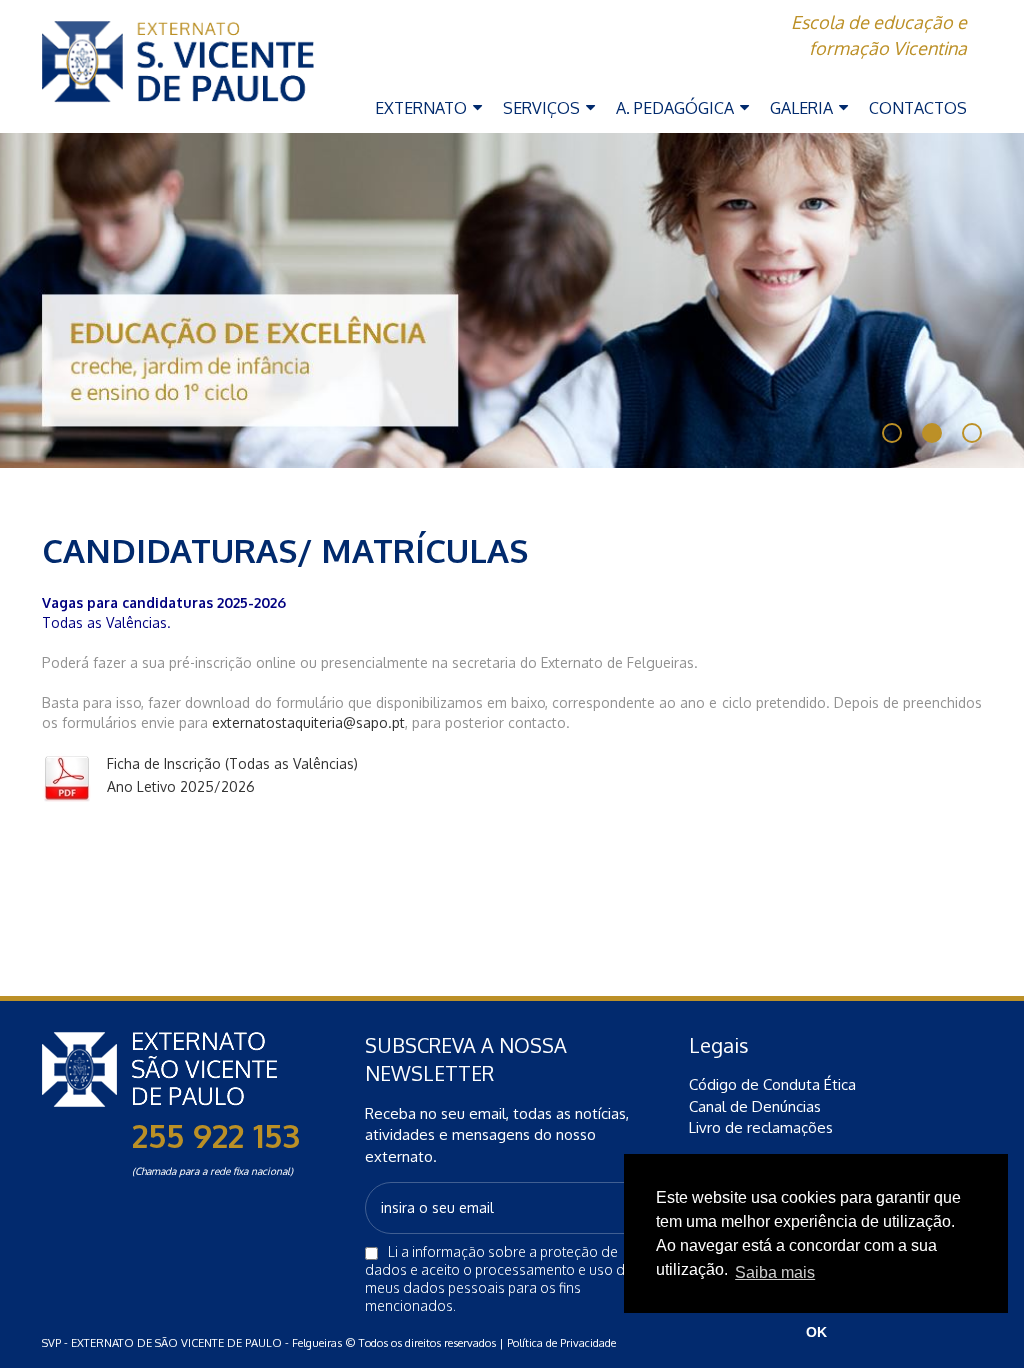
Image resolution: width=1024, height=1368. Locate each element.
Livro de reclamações (761, 1127)
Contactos (918, 108)
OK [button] (816, 1332)
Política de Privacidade (561, 1342)
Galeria (803, 108)
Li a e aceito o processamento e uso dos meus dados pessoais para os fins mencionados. (503, 1278)
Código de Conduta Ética (772, 1084)
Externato (423, 108)
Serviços (543, 108)
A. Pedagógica (677, 108)
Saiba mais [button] (775, 1272)
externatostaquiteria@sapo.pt (308, 722)
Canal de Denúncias (755, 1106)
